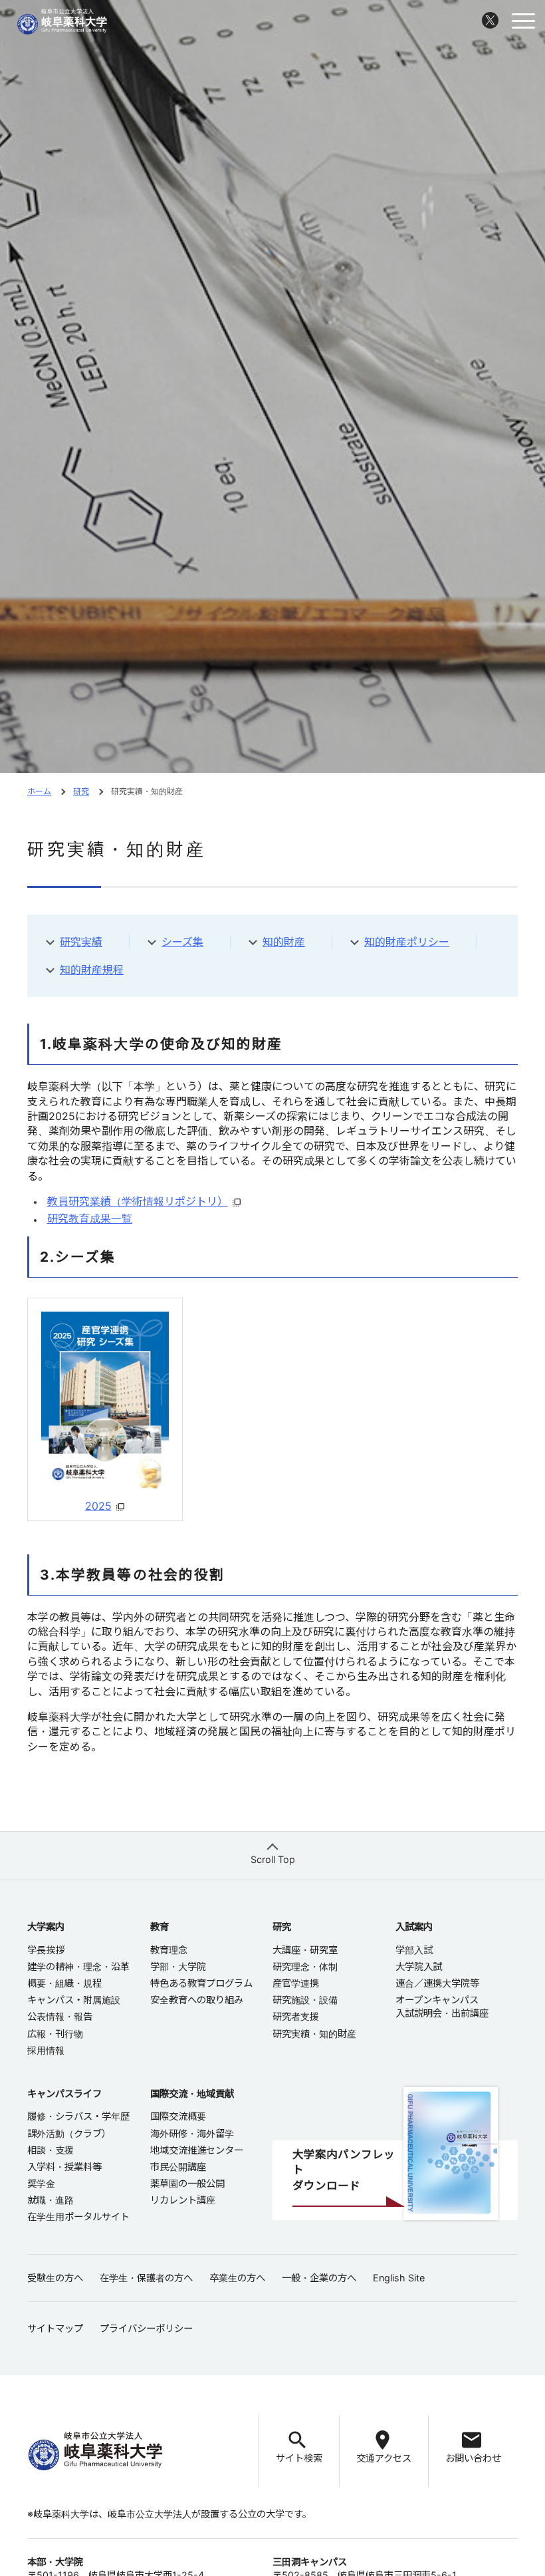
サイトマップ (55, 2328)
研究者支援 (296, 2016)
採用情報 (46, 2050)
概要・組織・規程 (64, 1983)
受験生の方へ (55, 2278)
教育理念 (169, 1950)
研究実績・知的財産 (314, 2034)
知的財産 (284, 942)
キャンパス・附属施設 (74, 2000)
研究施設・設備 (305, 2000)
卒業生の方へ (237, 2278)
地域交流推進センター (197, 2150)
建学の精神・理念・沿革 (78, 1966)
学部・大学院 (178, 1966)
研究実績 (81, 942)
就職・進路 (51, 2200)
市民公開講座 (178, 2167)
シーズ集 (182, 942)
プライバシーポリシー (146, 2328)
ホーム (39, 791)
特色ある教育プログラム (201, 1983)
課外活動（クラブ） (69, 2133)
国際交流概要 (178, 2116)
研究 (81, 791)
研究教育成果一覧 (90, 1218)
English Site (399, 2278)
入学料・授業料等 (64, 2167)
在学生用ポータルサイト (78, 2217)
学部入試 (414, 1950)
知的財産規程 (92, 970)
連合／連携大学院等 (437, 1983)
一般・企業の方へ (319, 2278)
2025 (98, 1506)
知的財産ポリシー (407, 942)
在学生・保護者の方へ (146, 2278)
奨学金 (41, 2183)
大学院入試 (419, 1966)
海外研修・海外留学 (192, 2133)
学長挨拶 (46, 1950)
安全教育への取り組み (197, 2000)
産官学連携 (296, 1983)
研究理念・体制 (305, 1966)
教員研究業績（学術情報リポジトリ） (138, 1201)
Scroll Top (273, 1859)
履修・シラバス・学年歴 (78, 2116)
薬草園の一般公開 (187, 2183)
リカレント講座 (183, 2200)
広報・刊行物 (55, 2034)
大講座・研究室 (305, 1950)
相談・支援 (51, 2150)
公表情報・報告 (60, 2016)
